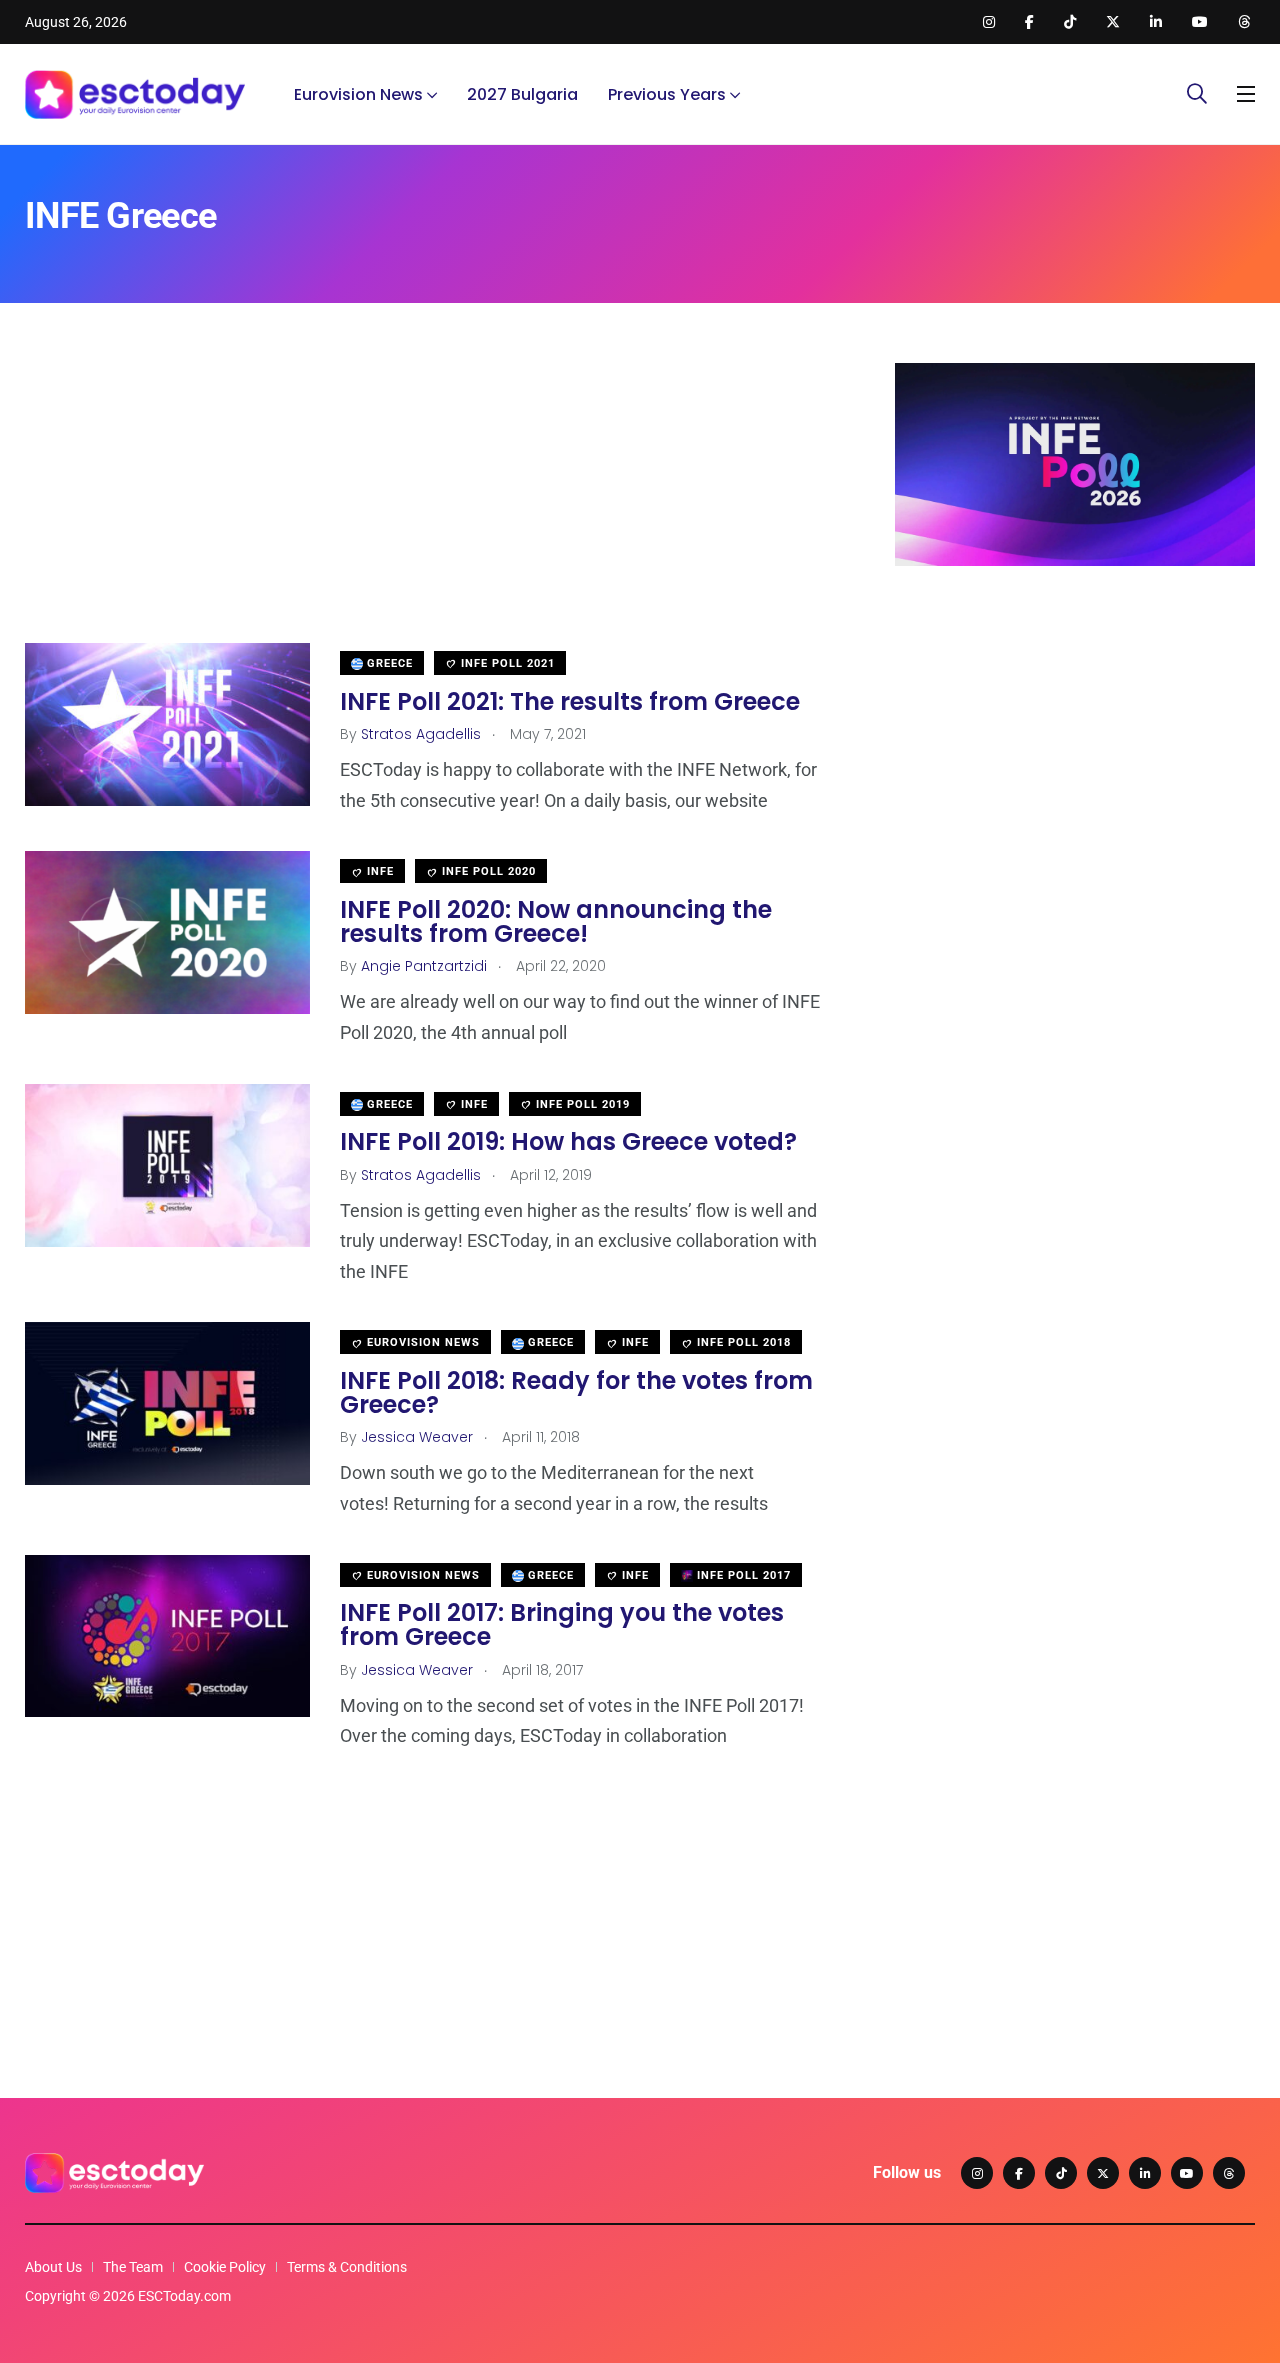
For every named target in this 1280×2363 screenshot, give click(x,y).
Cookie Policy (225, 2267)
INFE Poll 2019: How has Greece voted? (568, 1142)
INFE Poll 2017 (742, 1575)
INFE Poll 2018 (742, 1342)
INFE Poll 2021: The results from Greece (570, 701)
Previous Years (667, 94)
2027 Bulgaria (522, 94)
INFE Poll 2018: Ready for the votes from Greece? (576, 1392)
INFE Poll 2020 (487, 871)
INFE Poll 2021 (506, 663)
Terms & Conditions (347, 2267)
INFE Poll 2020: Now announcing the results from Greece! (556, 921)
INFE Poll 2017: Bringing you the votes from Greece (562, 1625)
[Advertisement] (430, 503)
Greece (388, 663)
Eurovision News (358, 94)
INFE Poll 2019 (581, 1104)
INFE (378, 871)
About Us (53, 2267)
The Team (133, 2267)
